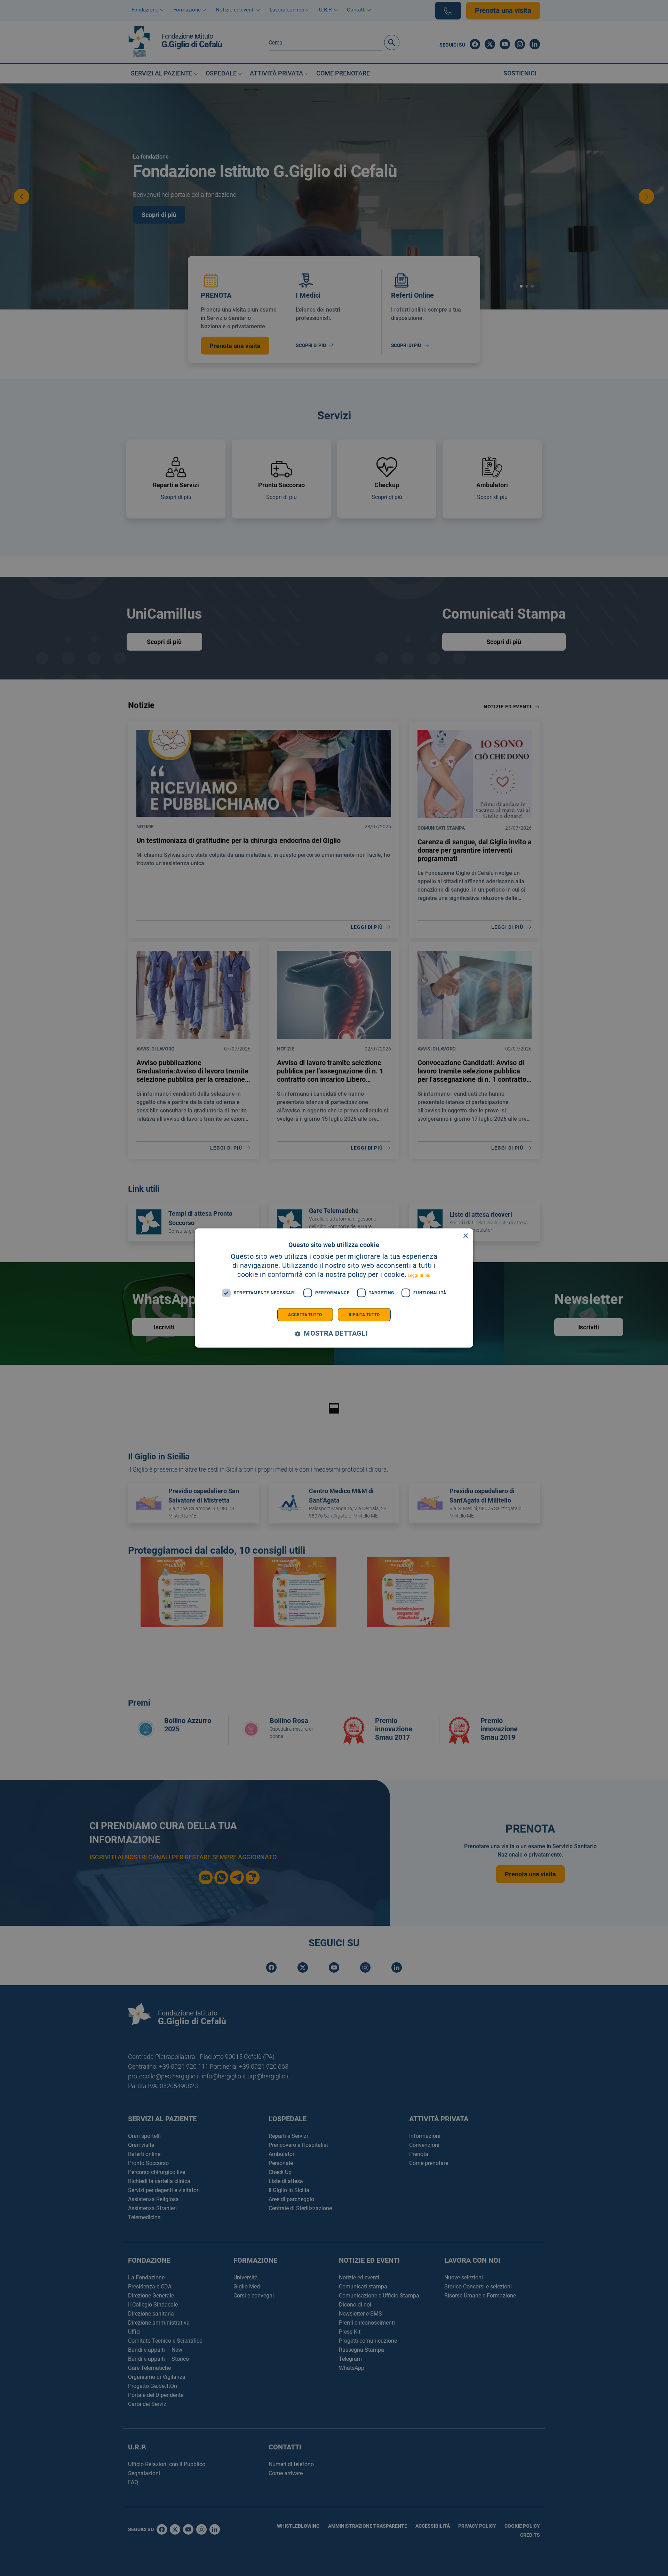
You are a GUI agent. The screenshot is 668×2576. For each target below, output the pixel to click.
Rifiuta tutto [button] (364, 1314)
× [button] (465, 1236)
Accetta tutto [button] (305, 1314)
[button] (334, 1333)
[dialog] (334, 1288)
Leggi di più (419, 1275)
